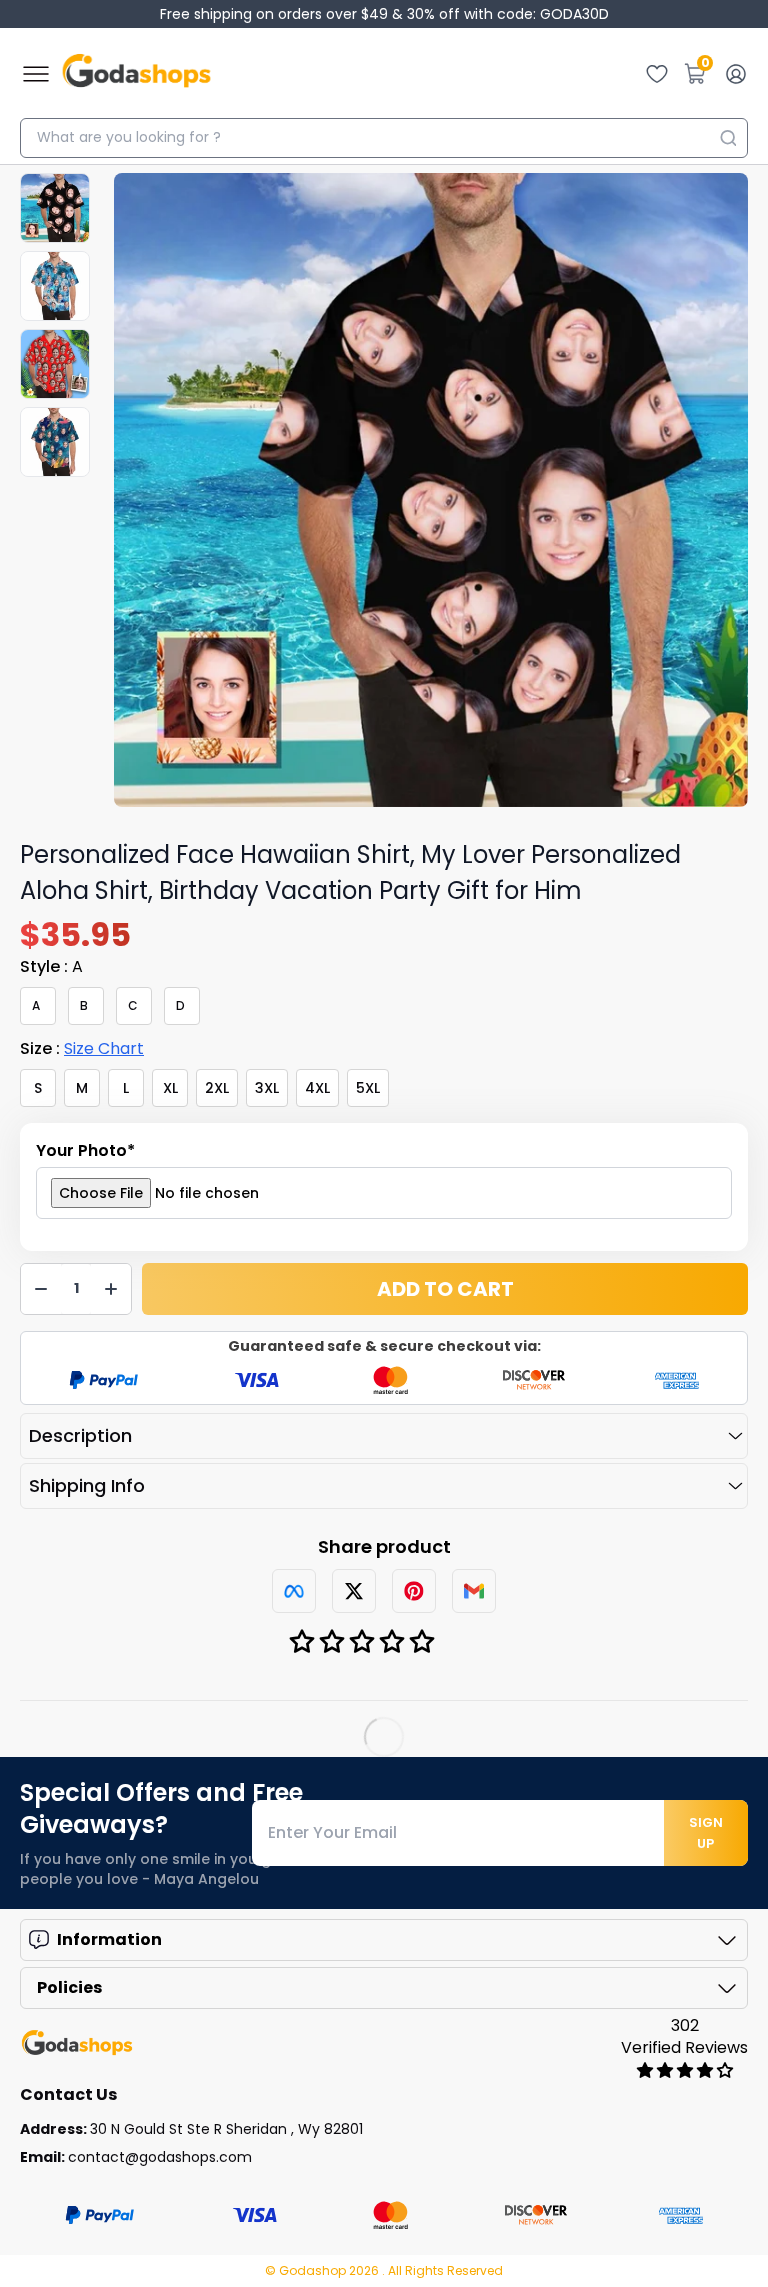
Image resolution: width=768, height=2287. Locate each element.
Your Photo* (85, 1150)
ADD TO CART (445, 1289)
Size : (82, 1048)
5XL (368, 1088)
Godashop (314, 2270)
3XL (267, 1088)
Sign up (706, 1833)
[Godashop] (136, 74)
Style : (51, 966)
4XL (317, 1088)
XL (170, 1088)
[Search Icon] (728, 138)
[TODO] (294, 1591)
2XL (217, 1088)
